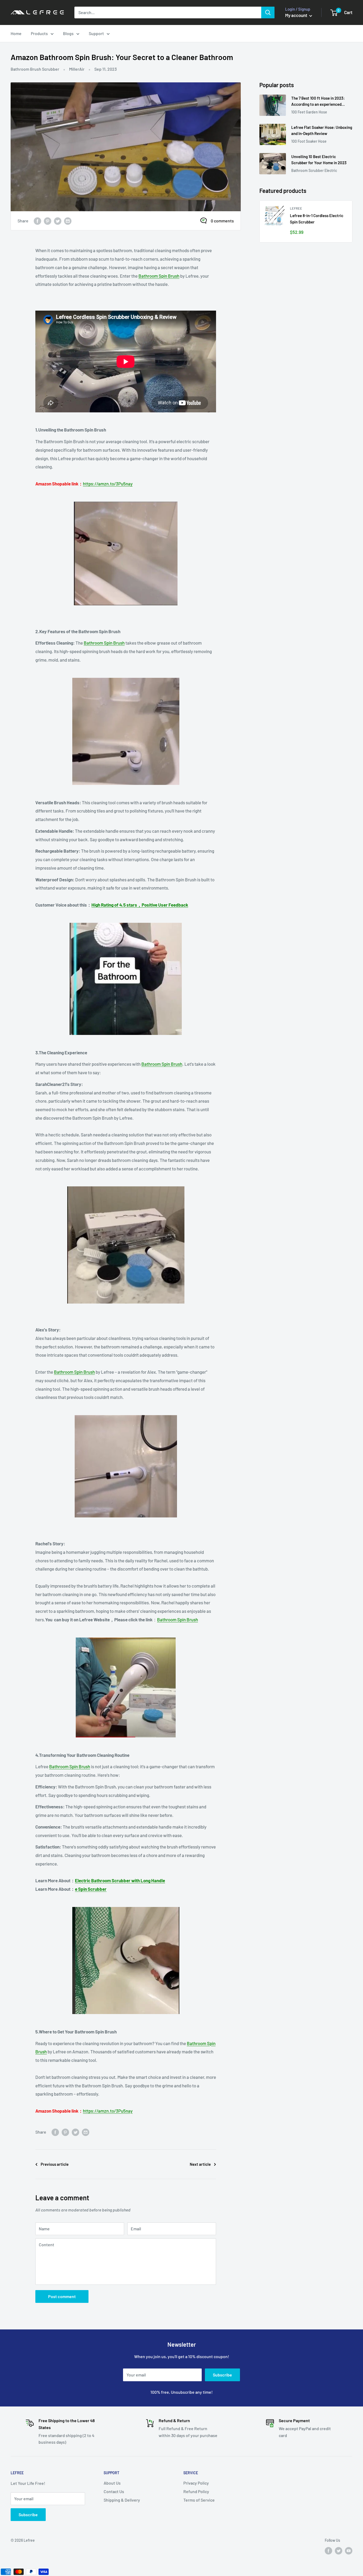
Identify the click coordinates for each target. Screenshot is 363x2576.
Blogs (68, 33)
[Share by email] (68, 221)
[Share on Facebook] (37, 221)
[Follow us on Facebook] (328, 2551)
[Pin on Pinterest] (48, 221)
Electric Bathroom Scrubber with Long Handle (120, 1880)
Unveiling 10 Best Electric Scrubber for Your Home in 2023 (319, 160)
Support (96, 33)
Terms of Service (199, 2500)
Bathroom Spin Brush (159, 276)
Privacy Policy (196, 2483)
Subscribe (222, 2375)
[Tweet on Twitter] (58, 221)
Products (39, 33)
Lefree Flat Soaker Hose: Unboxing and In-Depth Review (322, 130)
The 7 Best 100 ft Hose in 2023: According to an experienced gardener (318, 102)
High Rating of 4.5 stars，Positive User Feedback (140, 905)
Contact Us (114, 2491)
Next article (200, 2164)
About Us (112, 2483)
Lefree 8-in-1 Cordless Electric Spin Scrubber (317, 219)
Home (16, 33)
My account (297, 15)
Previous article (55, 2164)
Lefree (296, 208)
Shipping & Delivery (122, 2500)
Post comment (62, 2296)
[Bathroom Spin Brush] (126, 553)
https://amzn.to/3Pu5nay (108, 484)
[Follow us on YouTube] (349, 2551)
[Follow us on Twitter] (339, 2551)
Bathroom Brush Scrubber (35, 69)
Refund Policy (196, 2491)
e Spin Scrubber (91, 1889)
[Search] (268, 12)
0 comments (222, 221)
